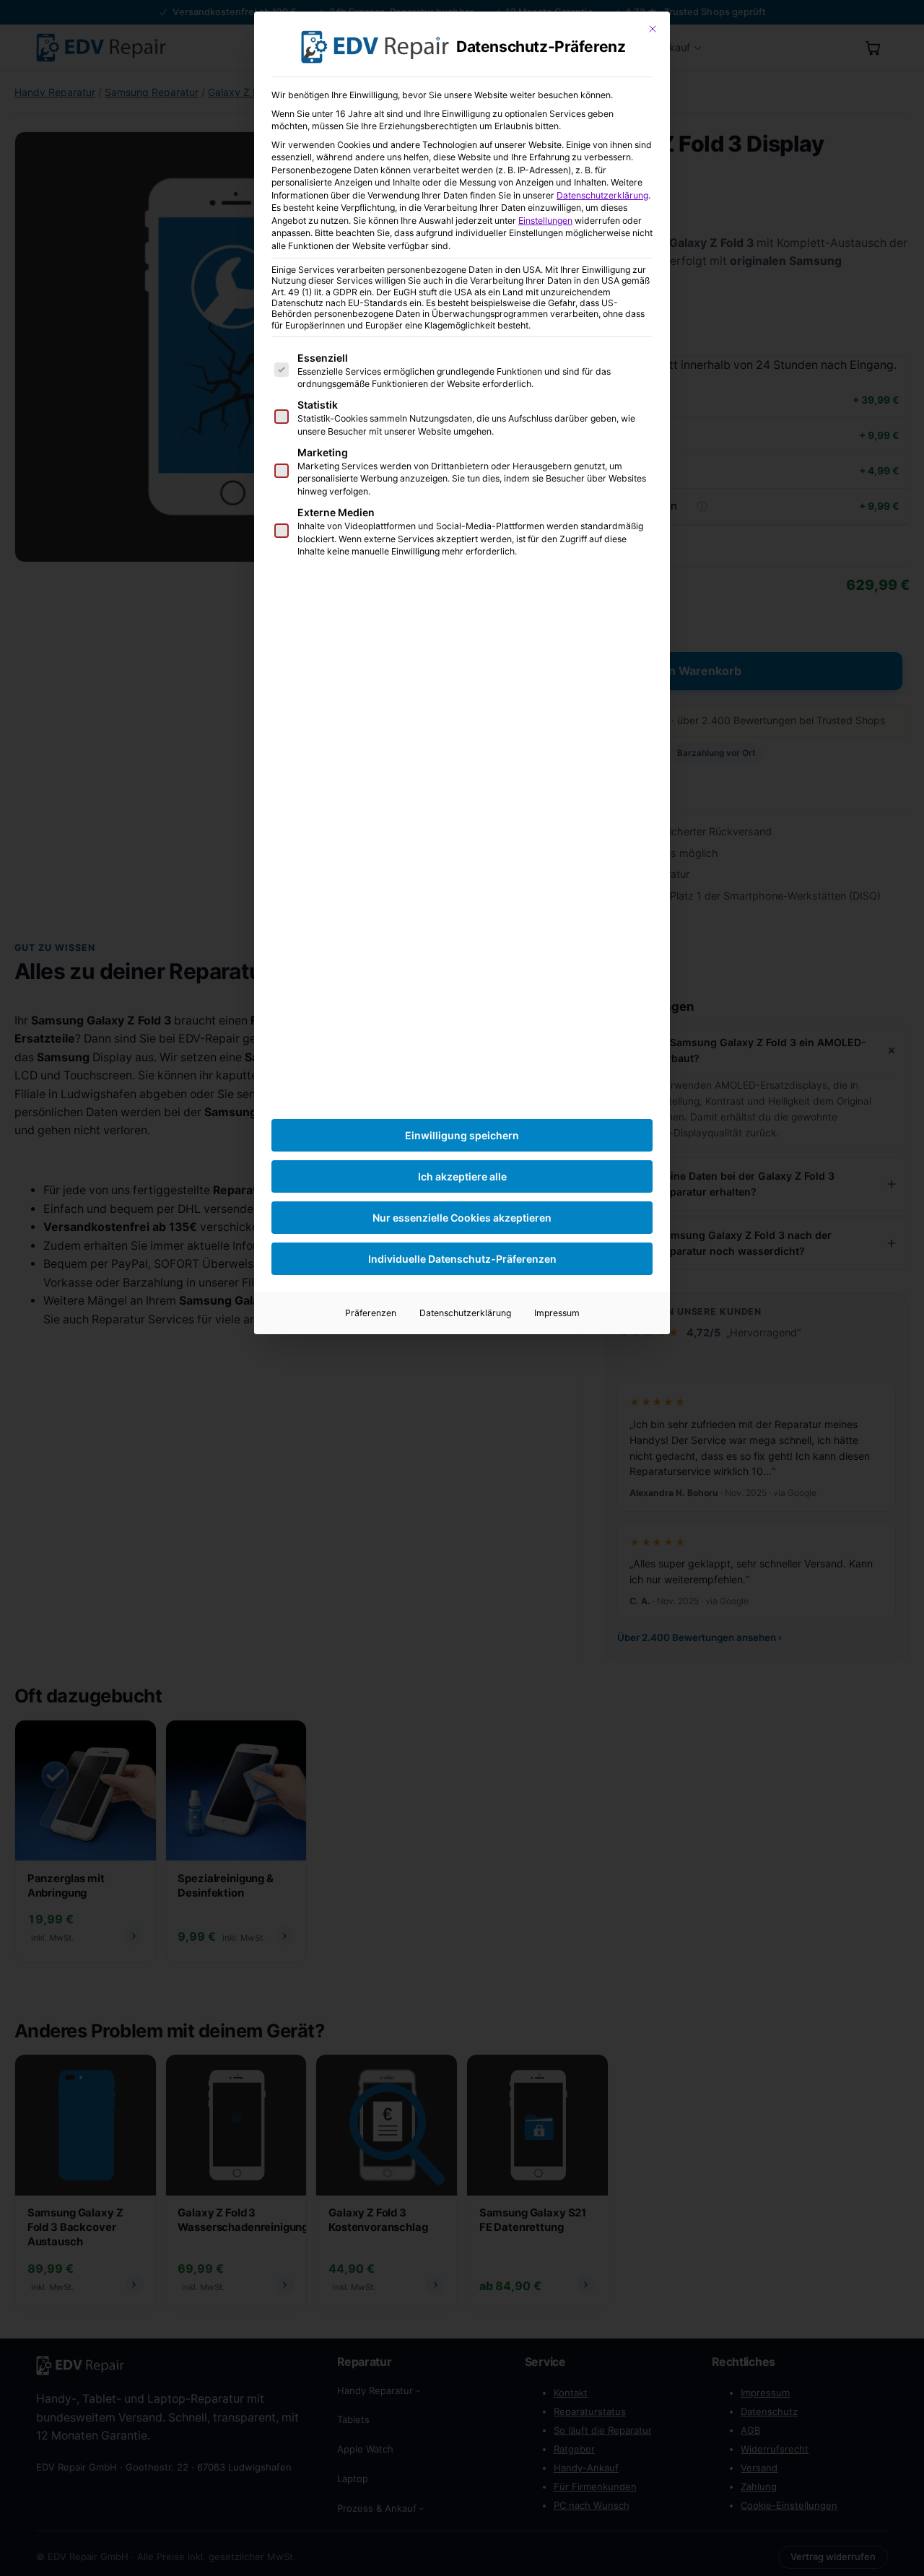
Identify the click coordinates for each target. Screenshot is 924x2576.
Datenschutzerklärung (602, 195)
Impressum (557, 1313)
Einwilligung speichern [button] (462, 1135)
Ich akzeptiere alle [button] (462, 1176)
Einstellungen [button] (545, 221)
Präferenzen (371, 1313)
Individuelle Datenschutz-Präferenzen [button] (462, 1259)
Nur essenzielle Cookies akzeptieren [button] (462, 1218)
